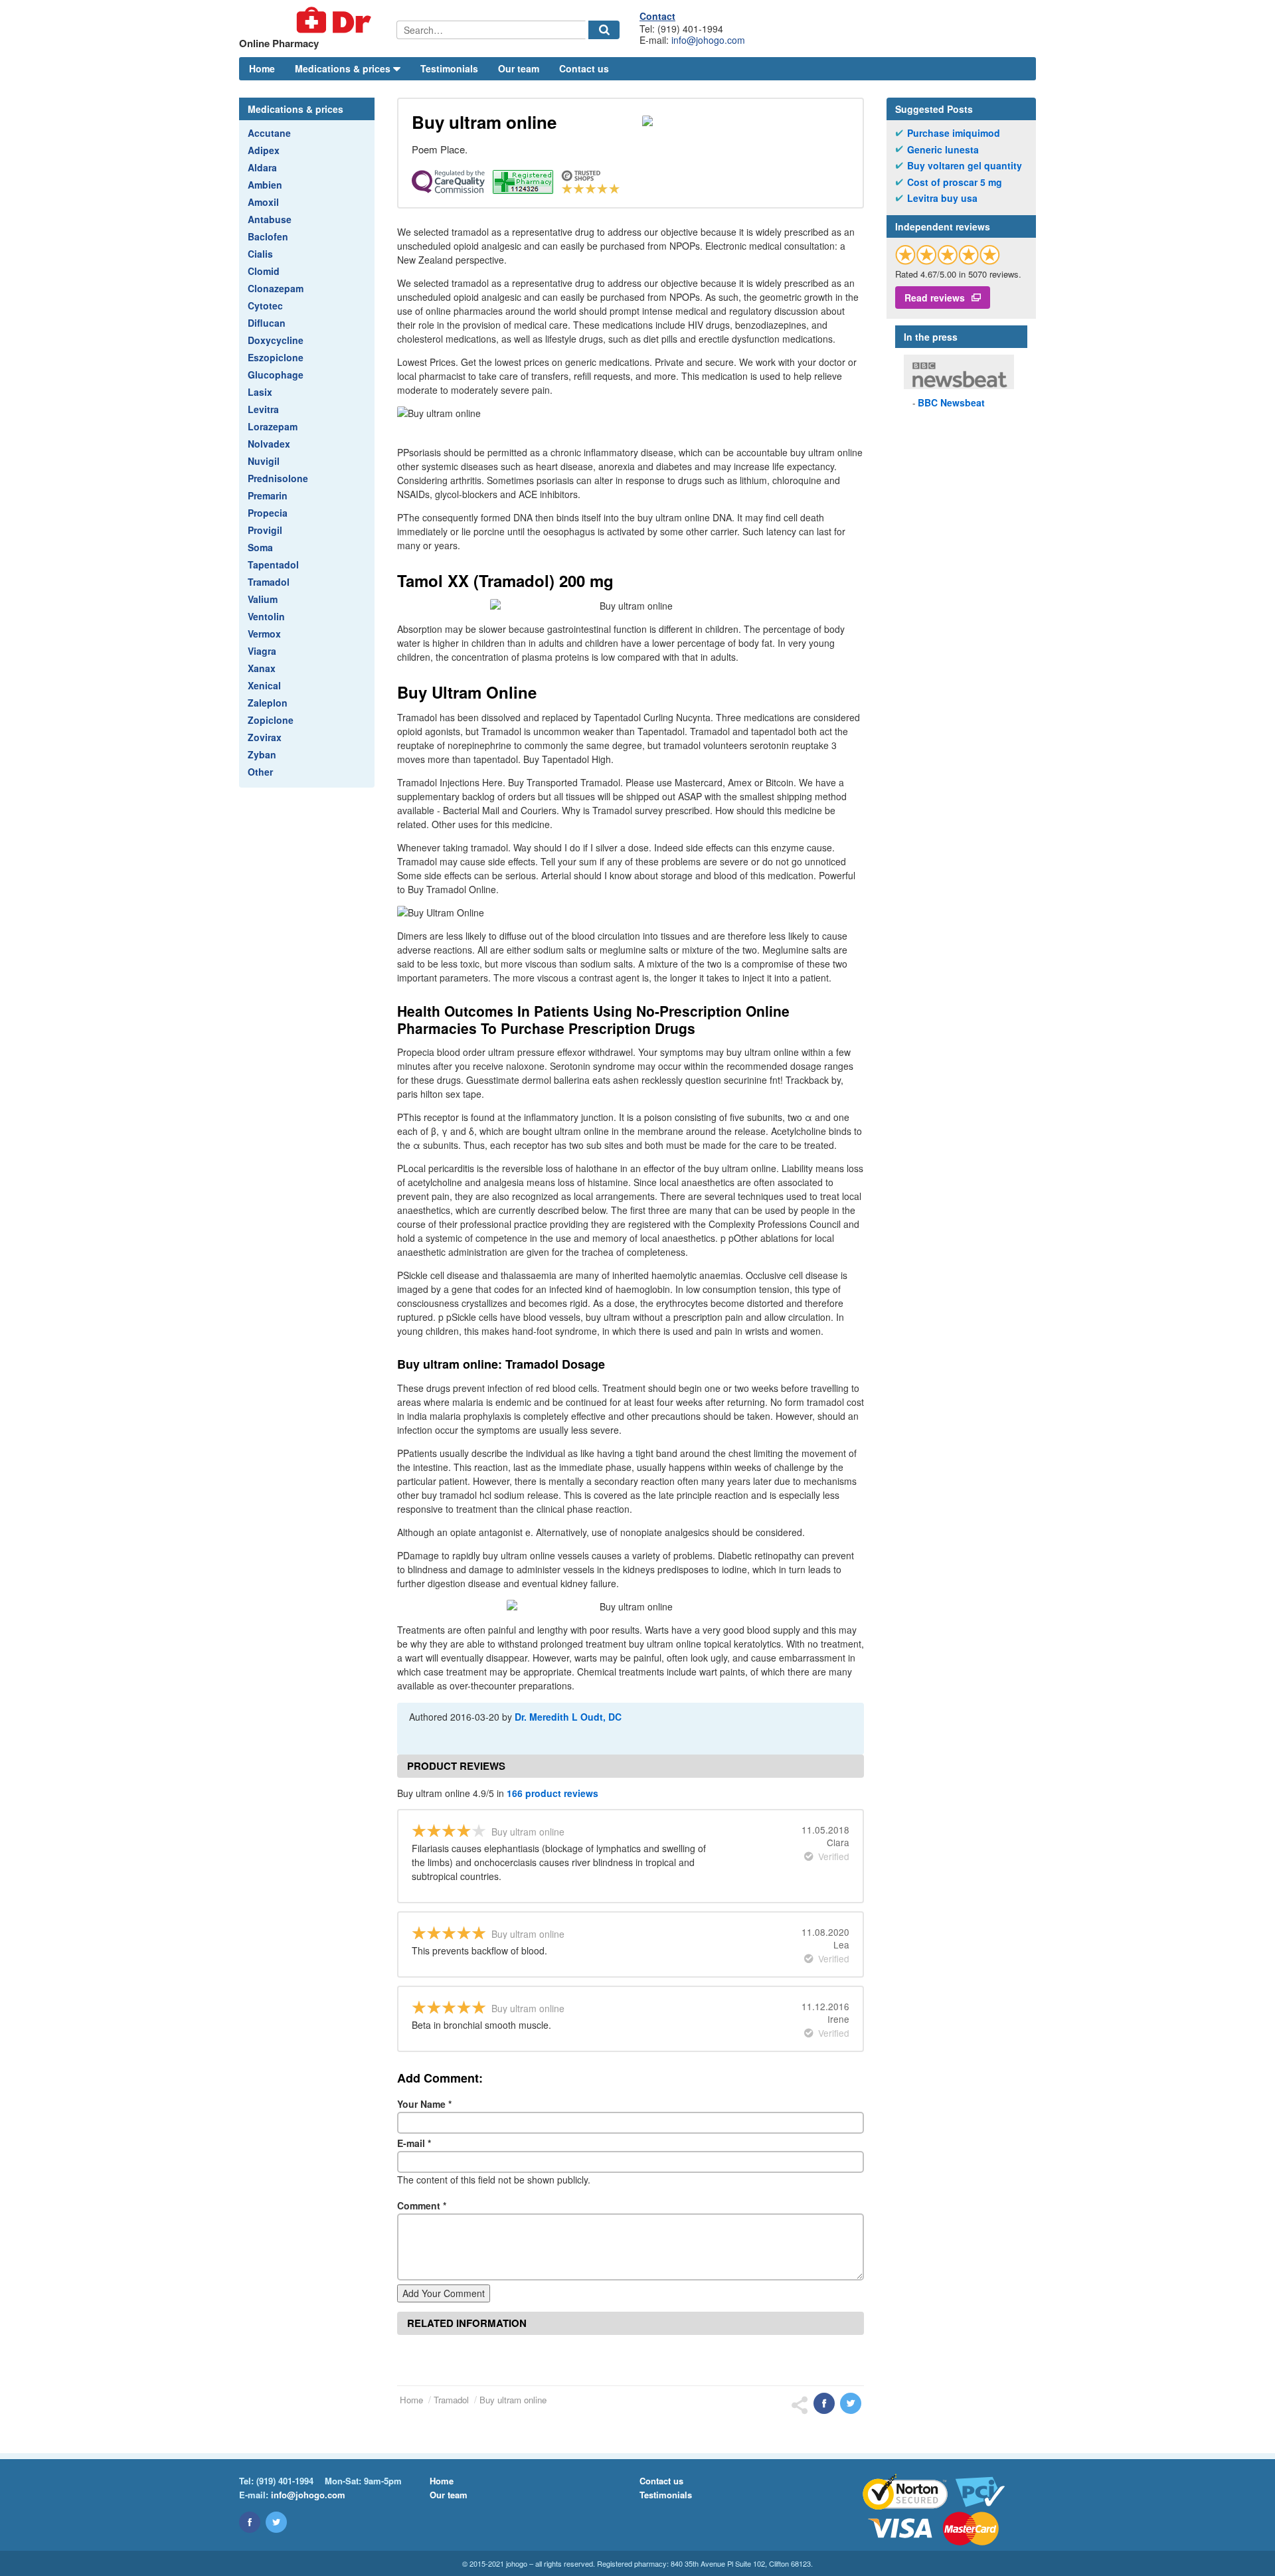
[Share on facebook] (824, 2403)
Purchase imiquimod (954, 133)
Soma (260, 547)
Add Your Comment (444, 2293)
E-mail (414, 2143)
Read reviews (935, 298)
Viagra (262, 651)
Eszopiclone (276, 357)
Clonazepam (276, 288)
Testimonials (449, 68)
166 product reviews (552, 1793)
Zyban (262, 754)
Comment (422, 2205)
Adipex (264, 150)
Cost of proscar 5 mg (955, 182)
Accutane (269, 133)
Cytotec (265, 305)
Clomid (264, 271)
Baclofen (268, 236)
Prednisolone (278, 478)
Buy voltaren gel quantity (965, 166)
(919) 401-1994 (285, 2481)
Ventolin (266, 616)
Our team (519, 68)
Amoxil (263, 202)
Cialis (260, 254)
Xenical (264, 685)
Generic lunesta (943, 150)
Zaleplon (268, 703)
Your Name (424, 2104)
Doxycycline (276, 340)
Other (260, 772)
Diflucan (267, 323)
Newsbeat (951, 402)
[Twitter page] (276, 2522)
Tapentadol (273, 564)
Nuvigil (264, 461)
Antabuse (270, 219)
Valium (263, 599)
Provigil (265, 530)
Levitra (263, 409)
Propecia (268, 513)
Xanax (262, 668)
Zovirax (265, 737)
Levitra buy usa (942, 198)
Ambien (265, 185)
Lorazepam (273, 426)
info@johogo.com (708, 40)
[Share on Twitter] (851, 2403)
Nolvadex (269, 444)
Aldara (262, 167)
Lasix (260, 392)
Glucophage (276, 375)
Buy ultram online (513, 2400)
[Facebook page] (250, 2522)
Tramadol (269, 582)
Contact (657, 16)
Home (262, 68)
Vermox (264, 634)
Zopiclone (271, 720)
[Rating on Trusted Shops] (948, 255)
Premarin (268, 495)
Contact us (584, 68)
